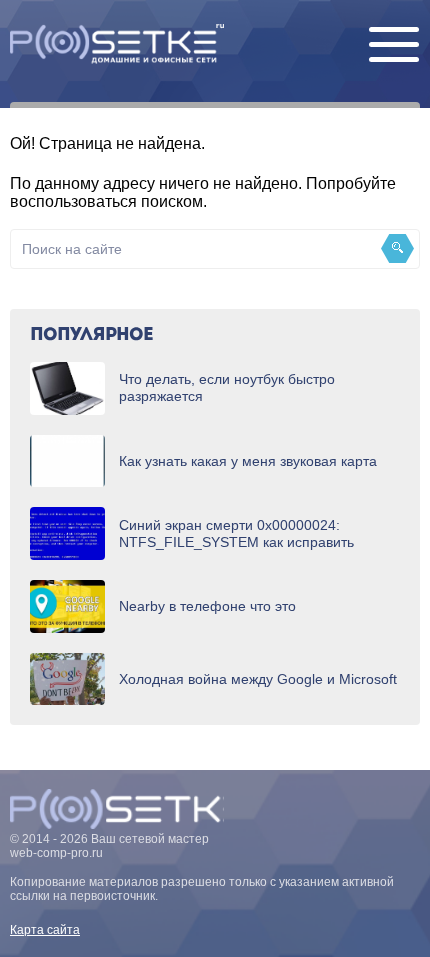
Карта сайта (45, 930)
